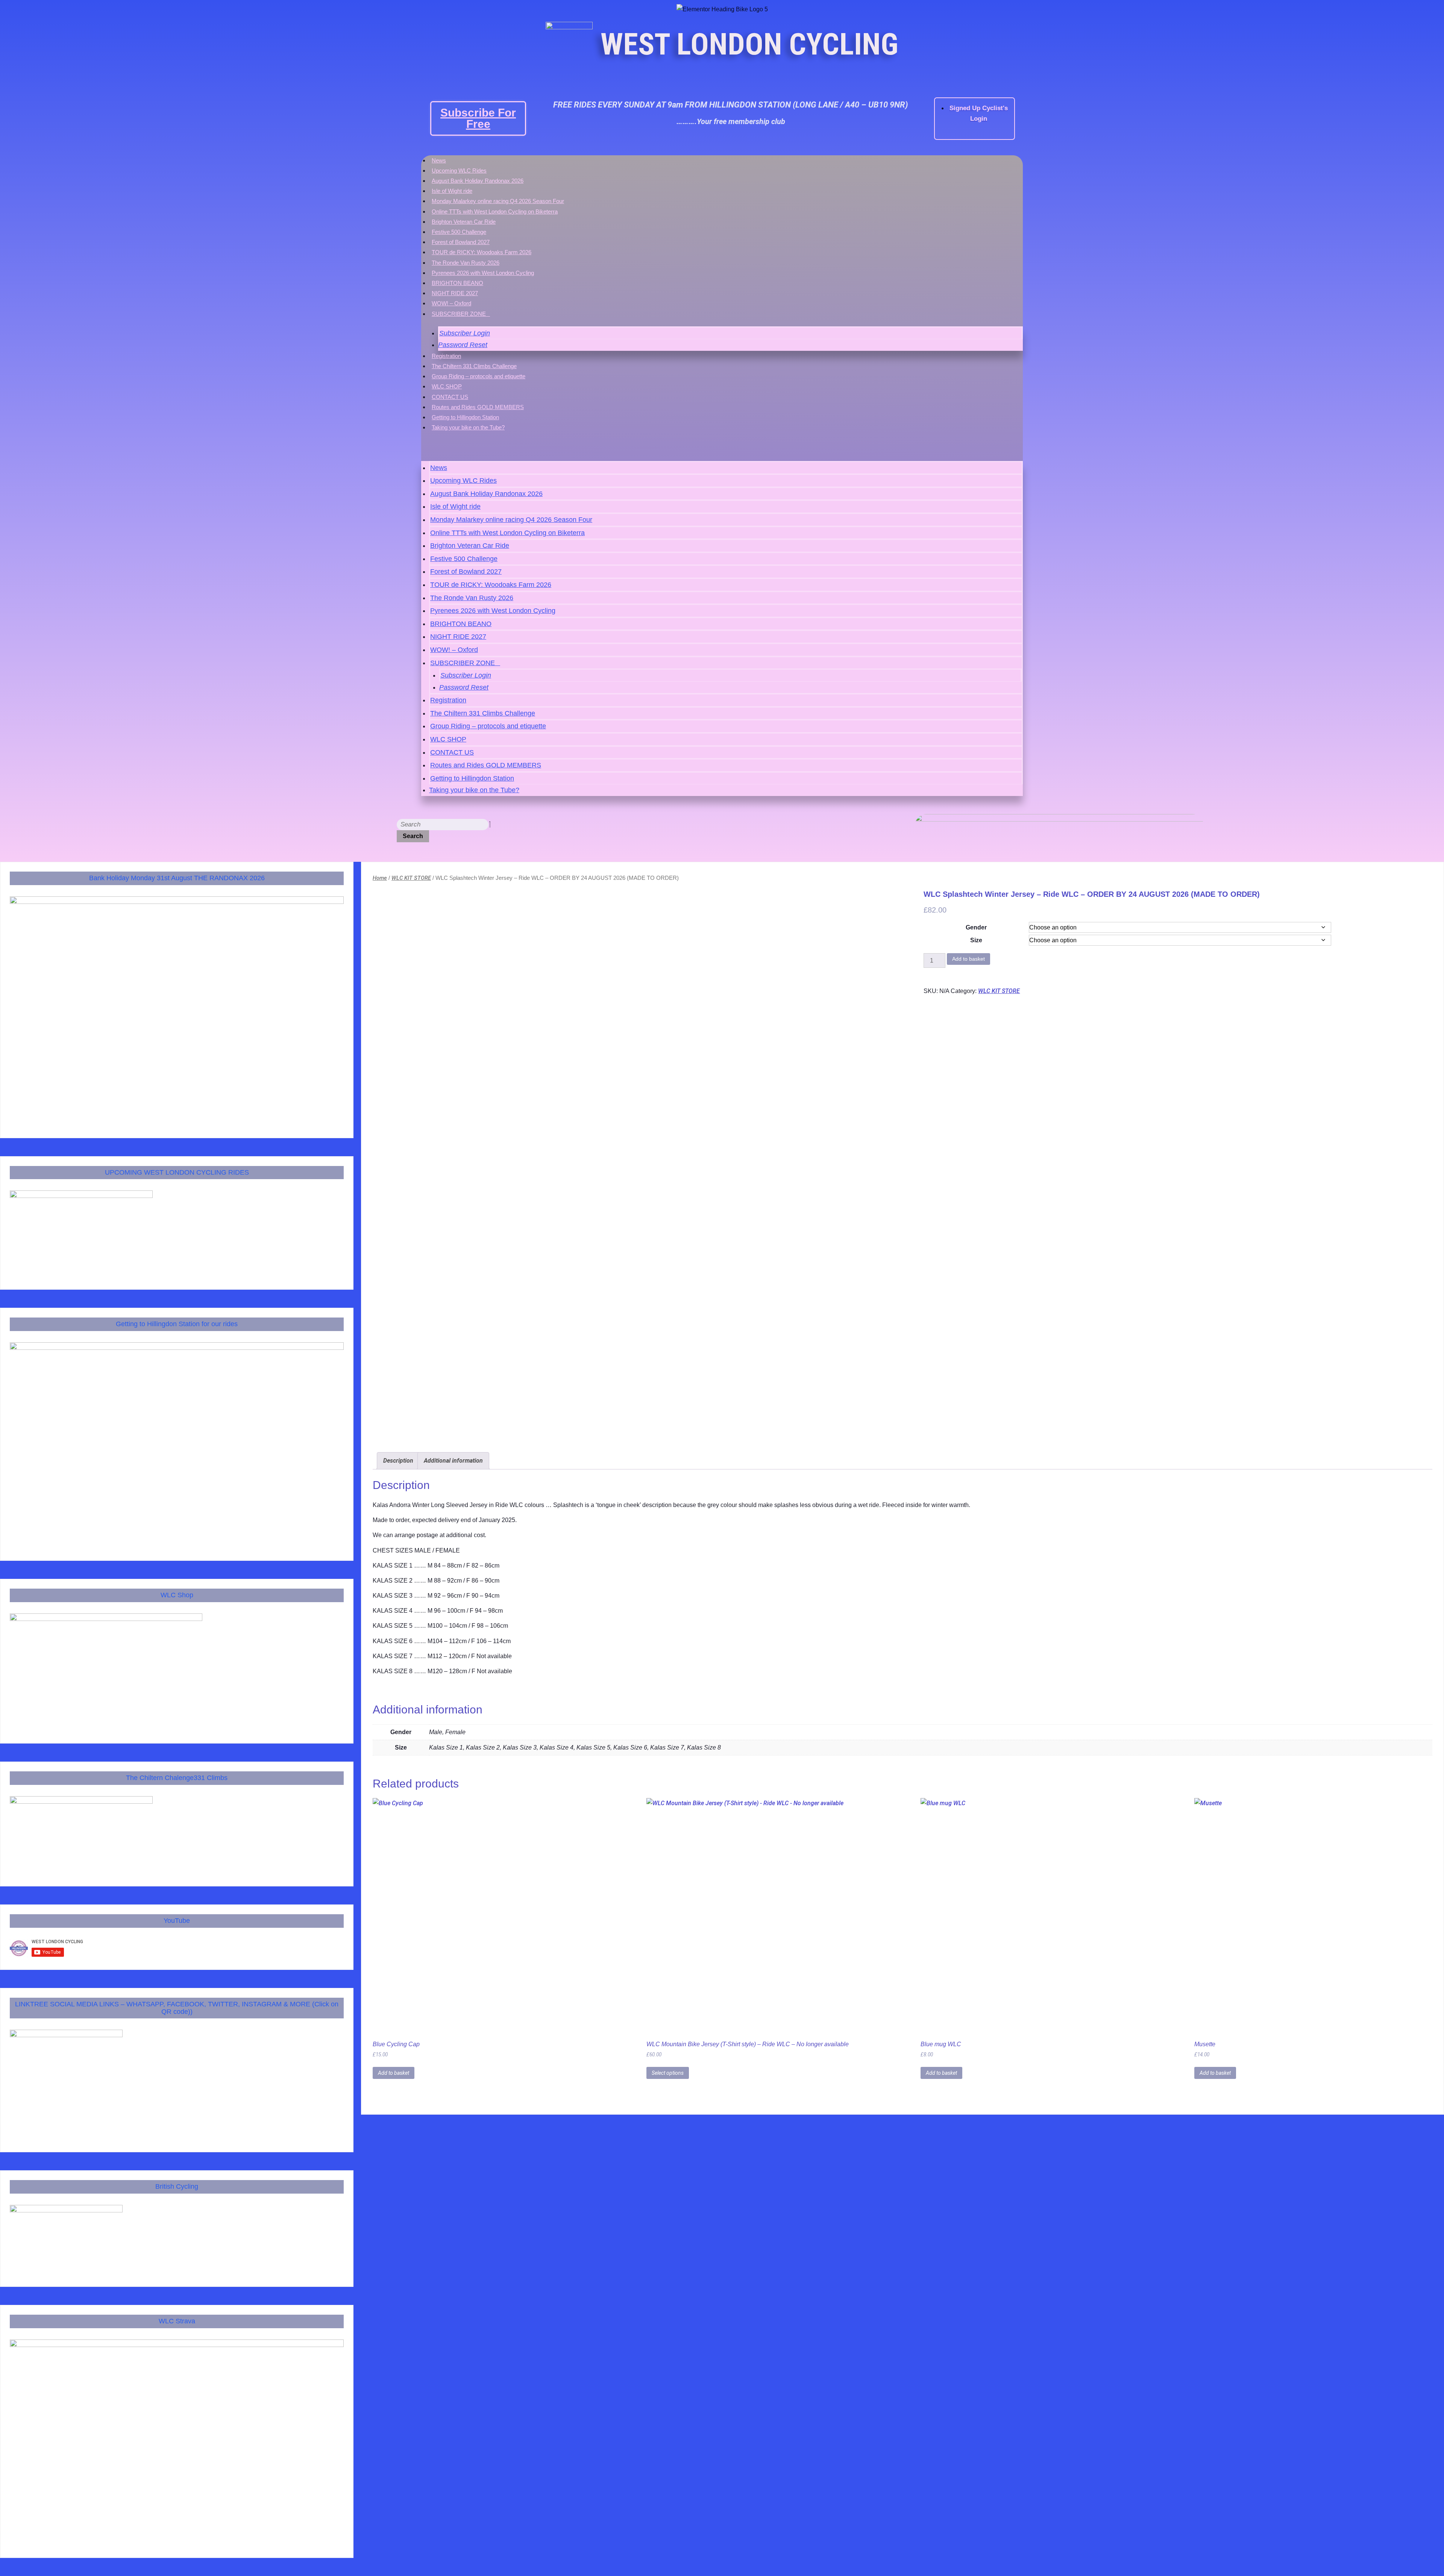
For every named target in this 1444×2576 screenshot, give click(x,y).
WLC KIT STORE (411, 878)
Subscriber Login (465, 333)
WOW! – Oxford (451, 303)
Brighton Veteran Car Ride (464, 222)
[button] (722, 448)
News (439, 160)
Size (976, 940)
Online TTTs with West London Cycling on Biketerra (495, 212)
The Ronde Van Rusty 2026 (466, 263)
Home (380, 878)
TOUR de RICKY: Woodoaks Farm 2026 (482, 252)
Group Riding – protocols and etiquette (479, 376)
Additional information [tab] (453, 1461)
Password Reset (463, 345)
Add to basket (968, 959)
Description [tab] (398, 1461)
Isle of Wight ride (452, 191)
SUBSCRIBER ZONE (459, 314)
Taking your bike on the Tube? (468, 427)
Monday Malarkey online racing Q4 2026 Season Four (498, 201)
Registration (446, 356)
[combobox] (443, 825)
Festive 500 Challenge (459, 232)
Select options (668, 2073)
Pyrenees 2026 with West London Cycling (483, 273)
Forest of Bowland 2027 (461, 242)
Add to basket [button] (394, 2073)
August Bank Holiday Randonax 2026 (478, 181)
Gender (976, 927)
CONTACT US (450, 397)
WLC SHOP (447, 386)
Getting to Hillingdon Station (465, 417)
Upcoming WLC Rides (459, 171)
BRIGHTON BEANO (457, 283)
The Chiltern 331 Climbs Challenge (474, 366)
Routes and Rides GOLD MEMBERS (478, 407)
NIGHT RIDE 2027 (455, 293)
